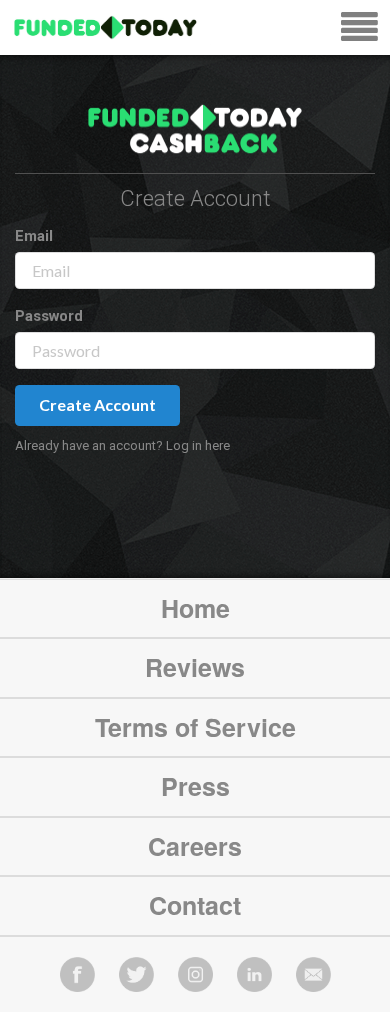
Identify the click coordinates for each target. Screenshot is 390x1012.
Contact (195, 905)
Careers (195, 846)
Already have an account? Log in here (122, 445)
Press (195, 786)
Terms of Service (195, 727)
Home (195, 608)
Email (34, 236)
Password (49, 316)
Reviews (195, 667)
